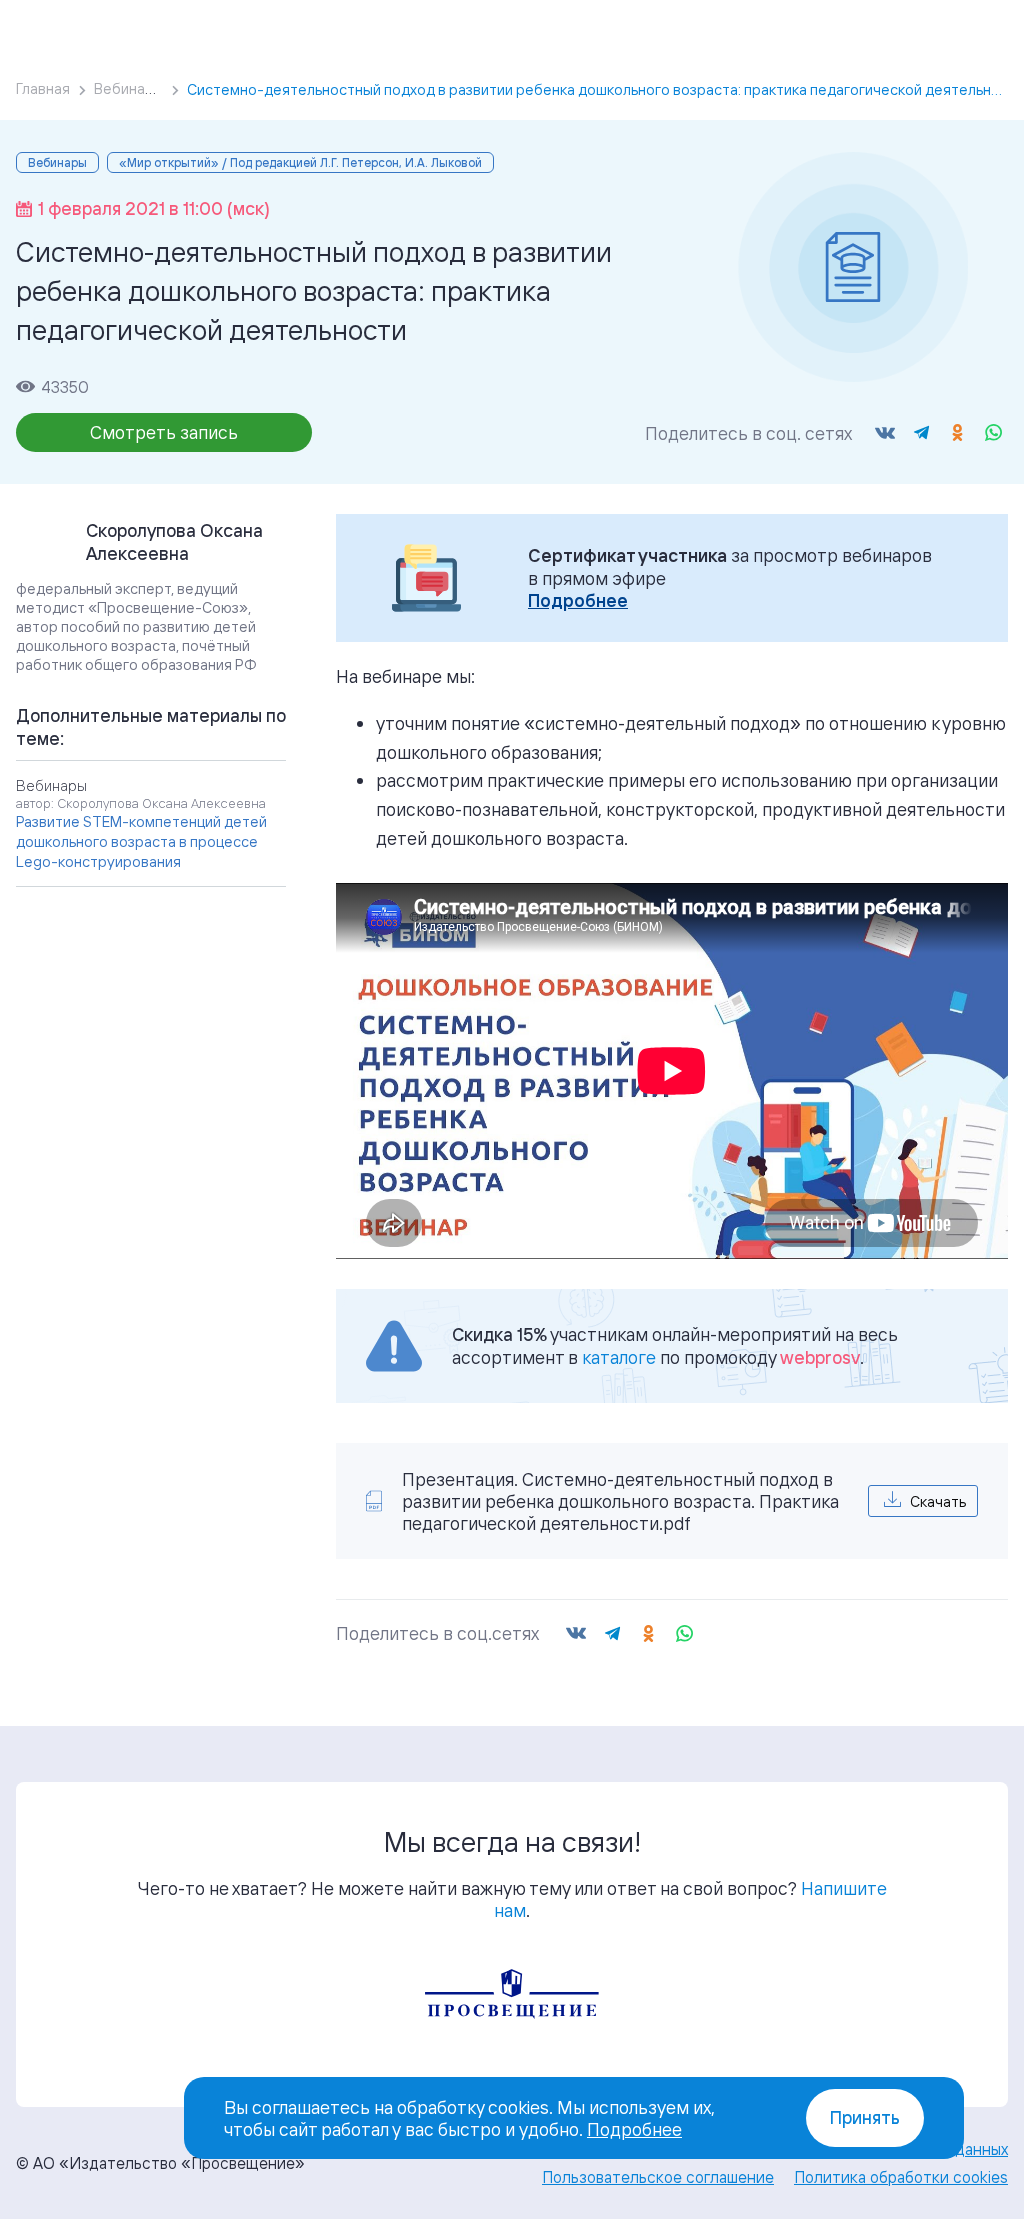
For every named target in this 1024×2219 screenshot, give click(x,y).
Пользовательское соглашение (658, 2177)
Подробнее (578, 600)
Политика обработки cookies (901, 2177)
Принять (865, 2117)
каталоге (619, 1357)
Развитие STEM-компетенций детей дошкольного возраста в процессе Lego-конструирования (141, 841)
